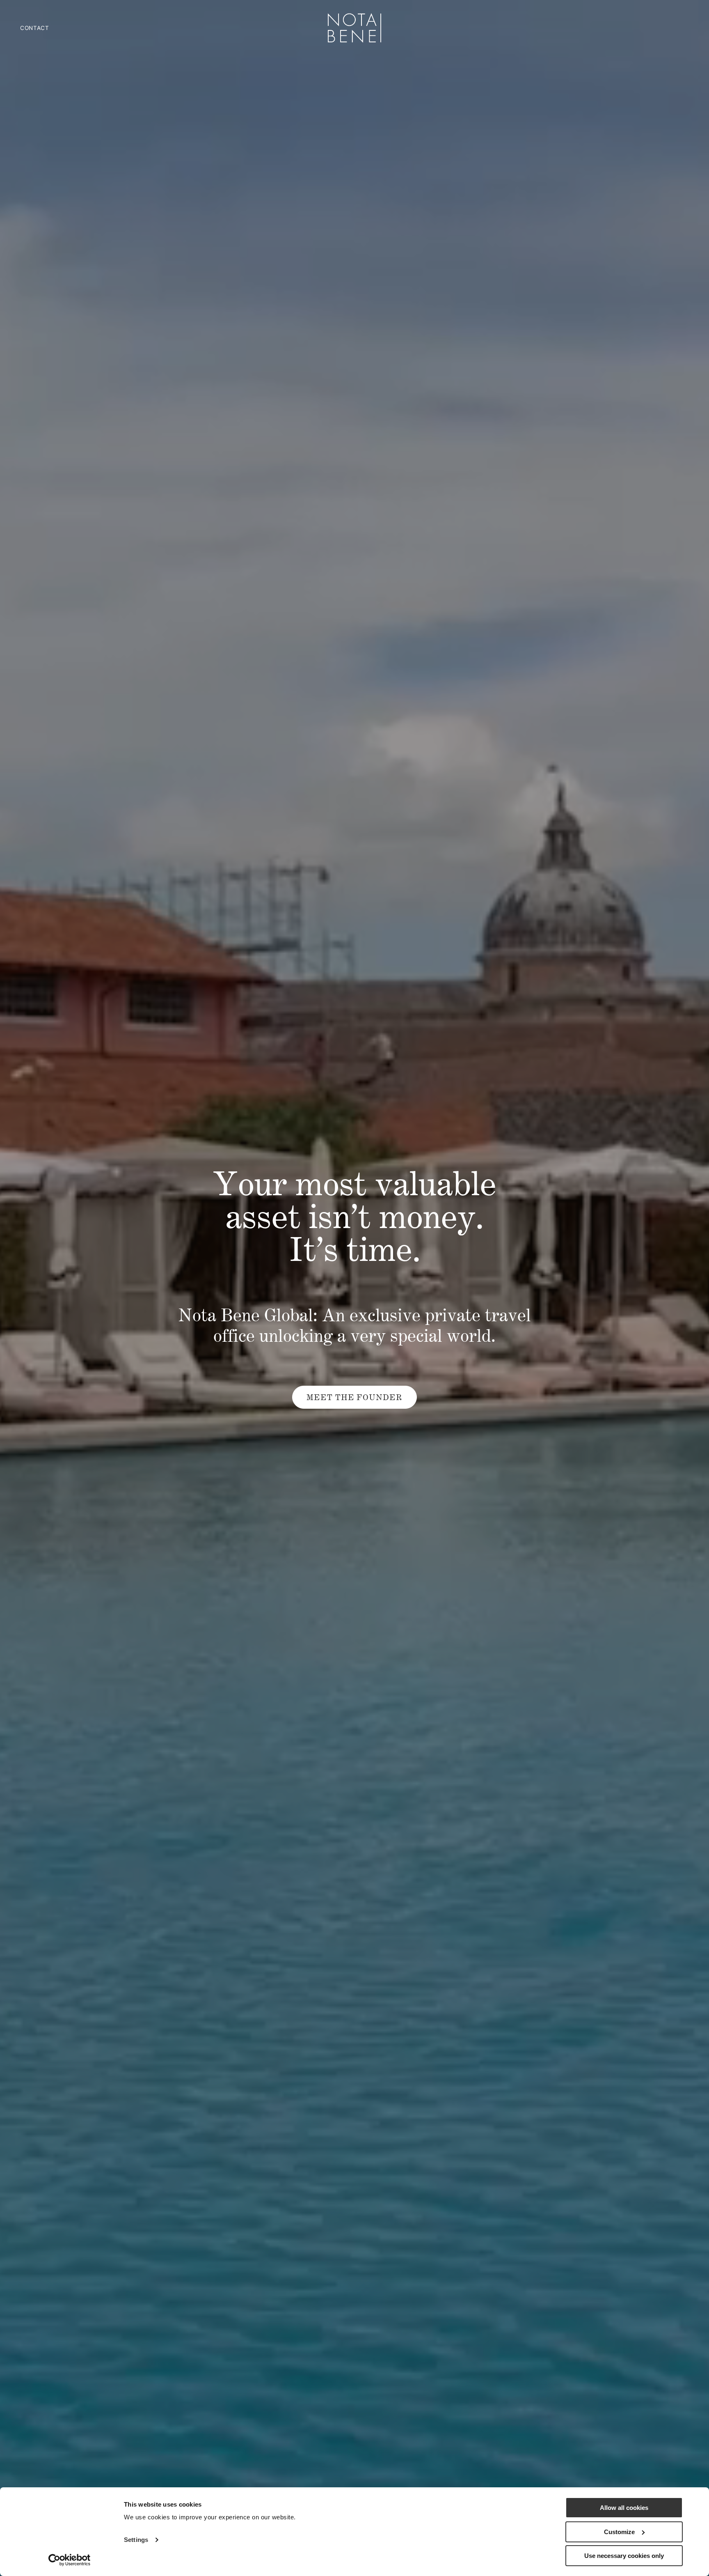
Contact (35, 28)
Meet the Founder (354, 1397)
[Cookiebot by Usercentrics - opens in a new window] (70, 2560)
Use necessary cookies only (624, 2556)
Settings (136, 2540)
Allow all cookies (624, 2508)
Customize (619, 2532)
